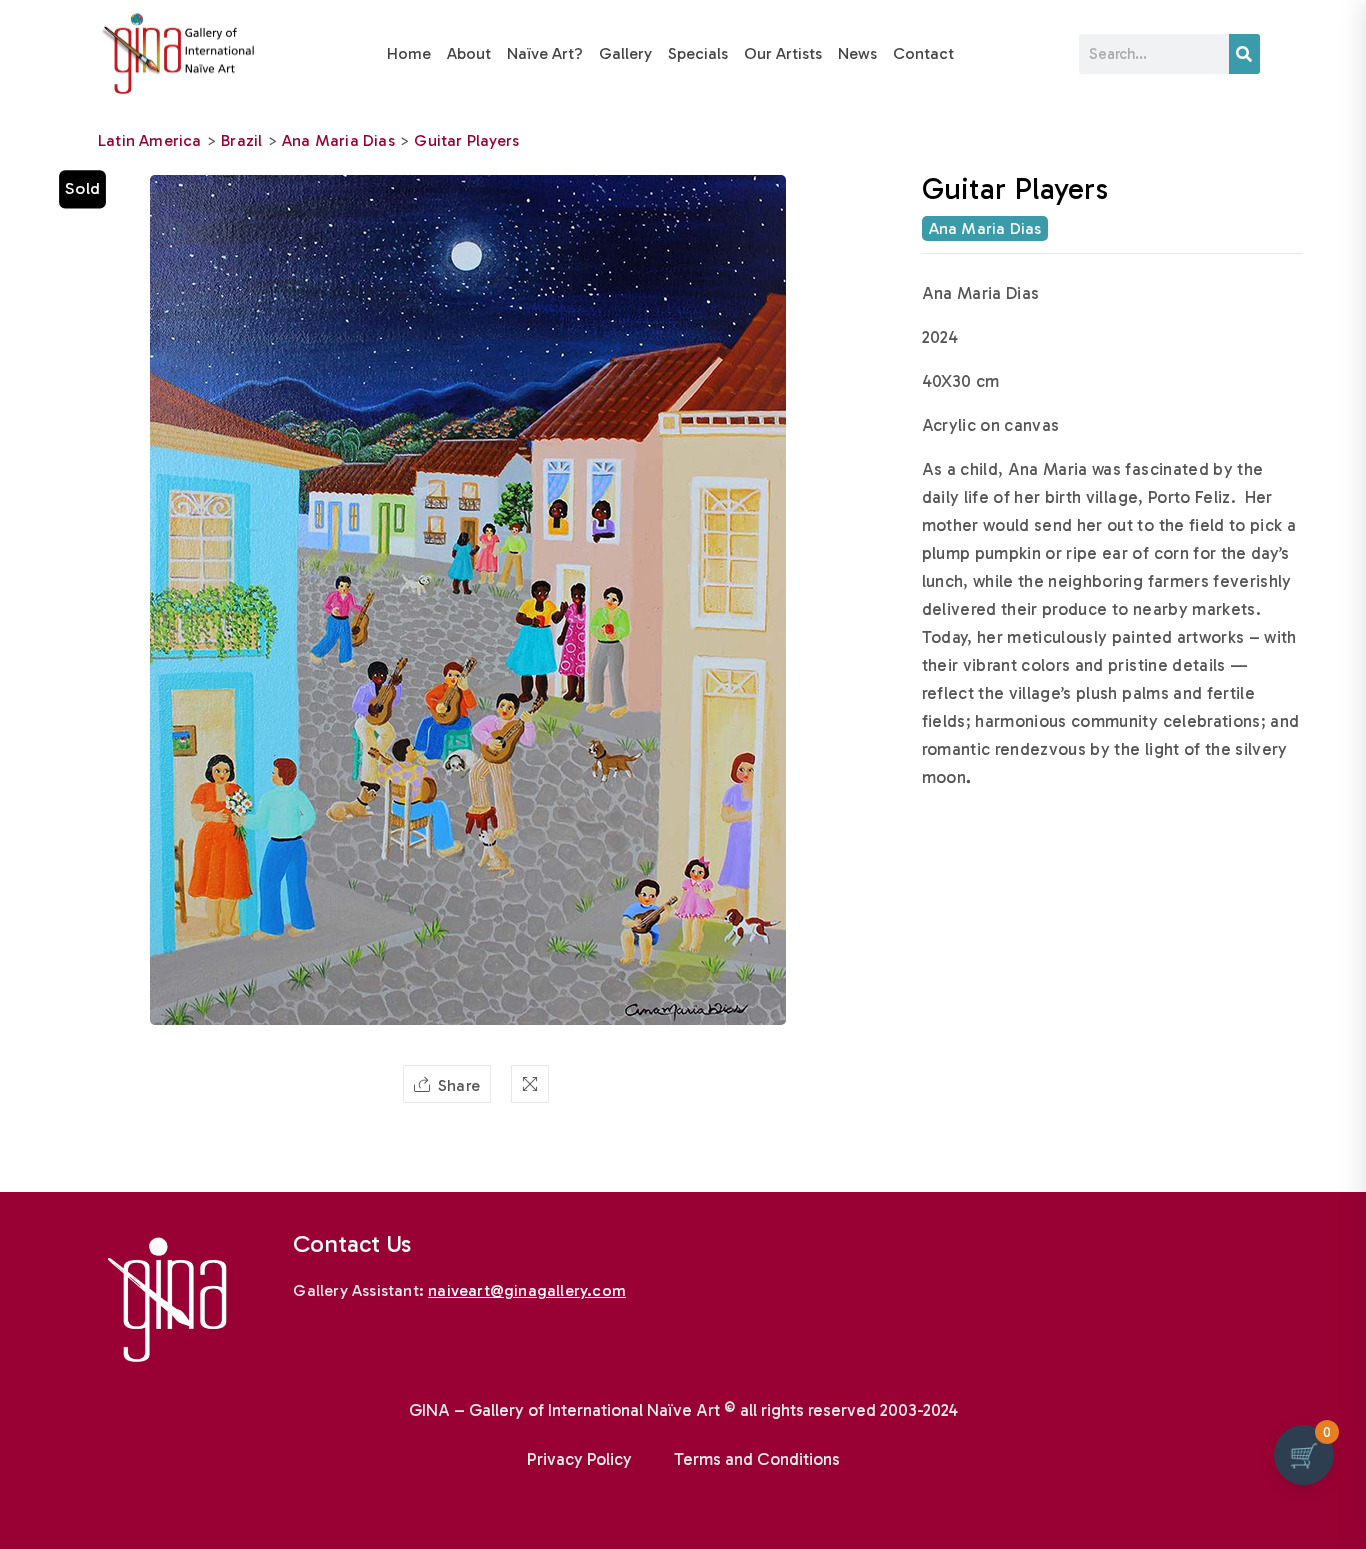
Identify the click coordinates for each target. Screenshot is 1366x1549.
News (857, 53)
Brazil (241, 140)
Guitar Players (466, 140)
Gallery (625, 53)
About (469, 53)
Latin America (150, 140)
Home (409, 53)
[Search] (1244, 54)
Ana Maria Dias (338, 140)
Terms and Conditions (757, 1459)
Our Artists (783, 53)
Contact (923, 53)
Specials (698, 53)
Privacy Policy (579, 1459)
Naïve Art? (545, 53)
